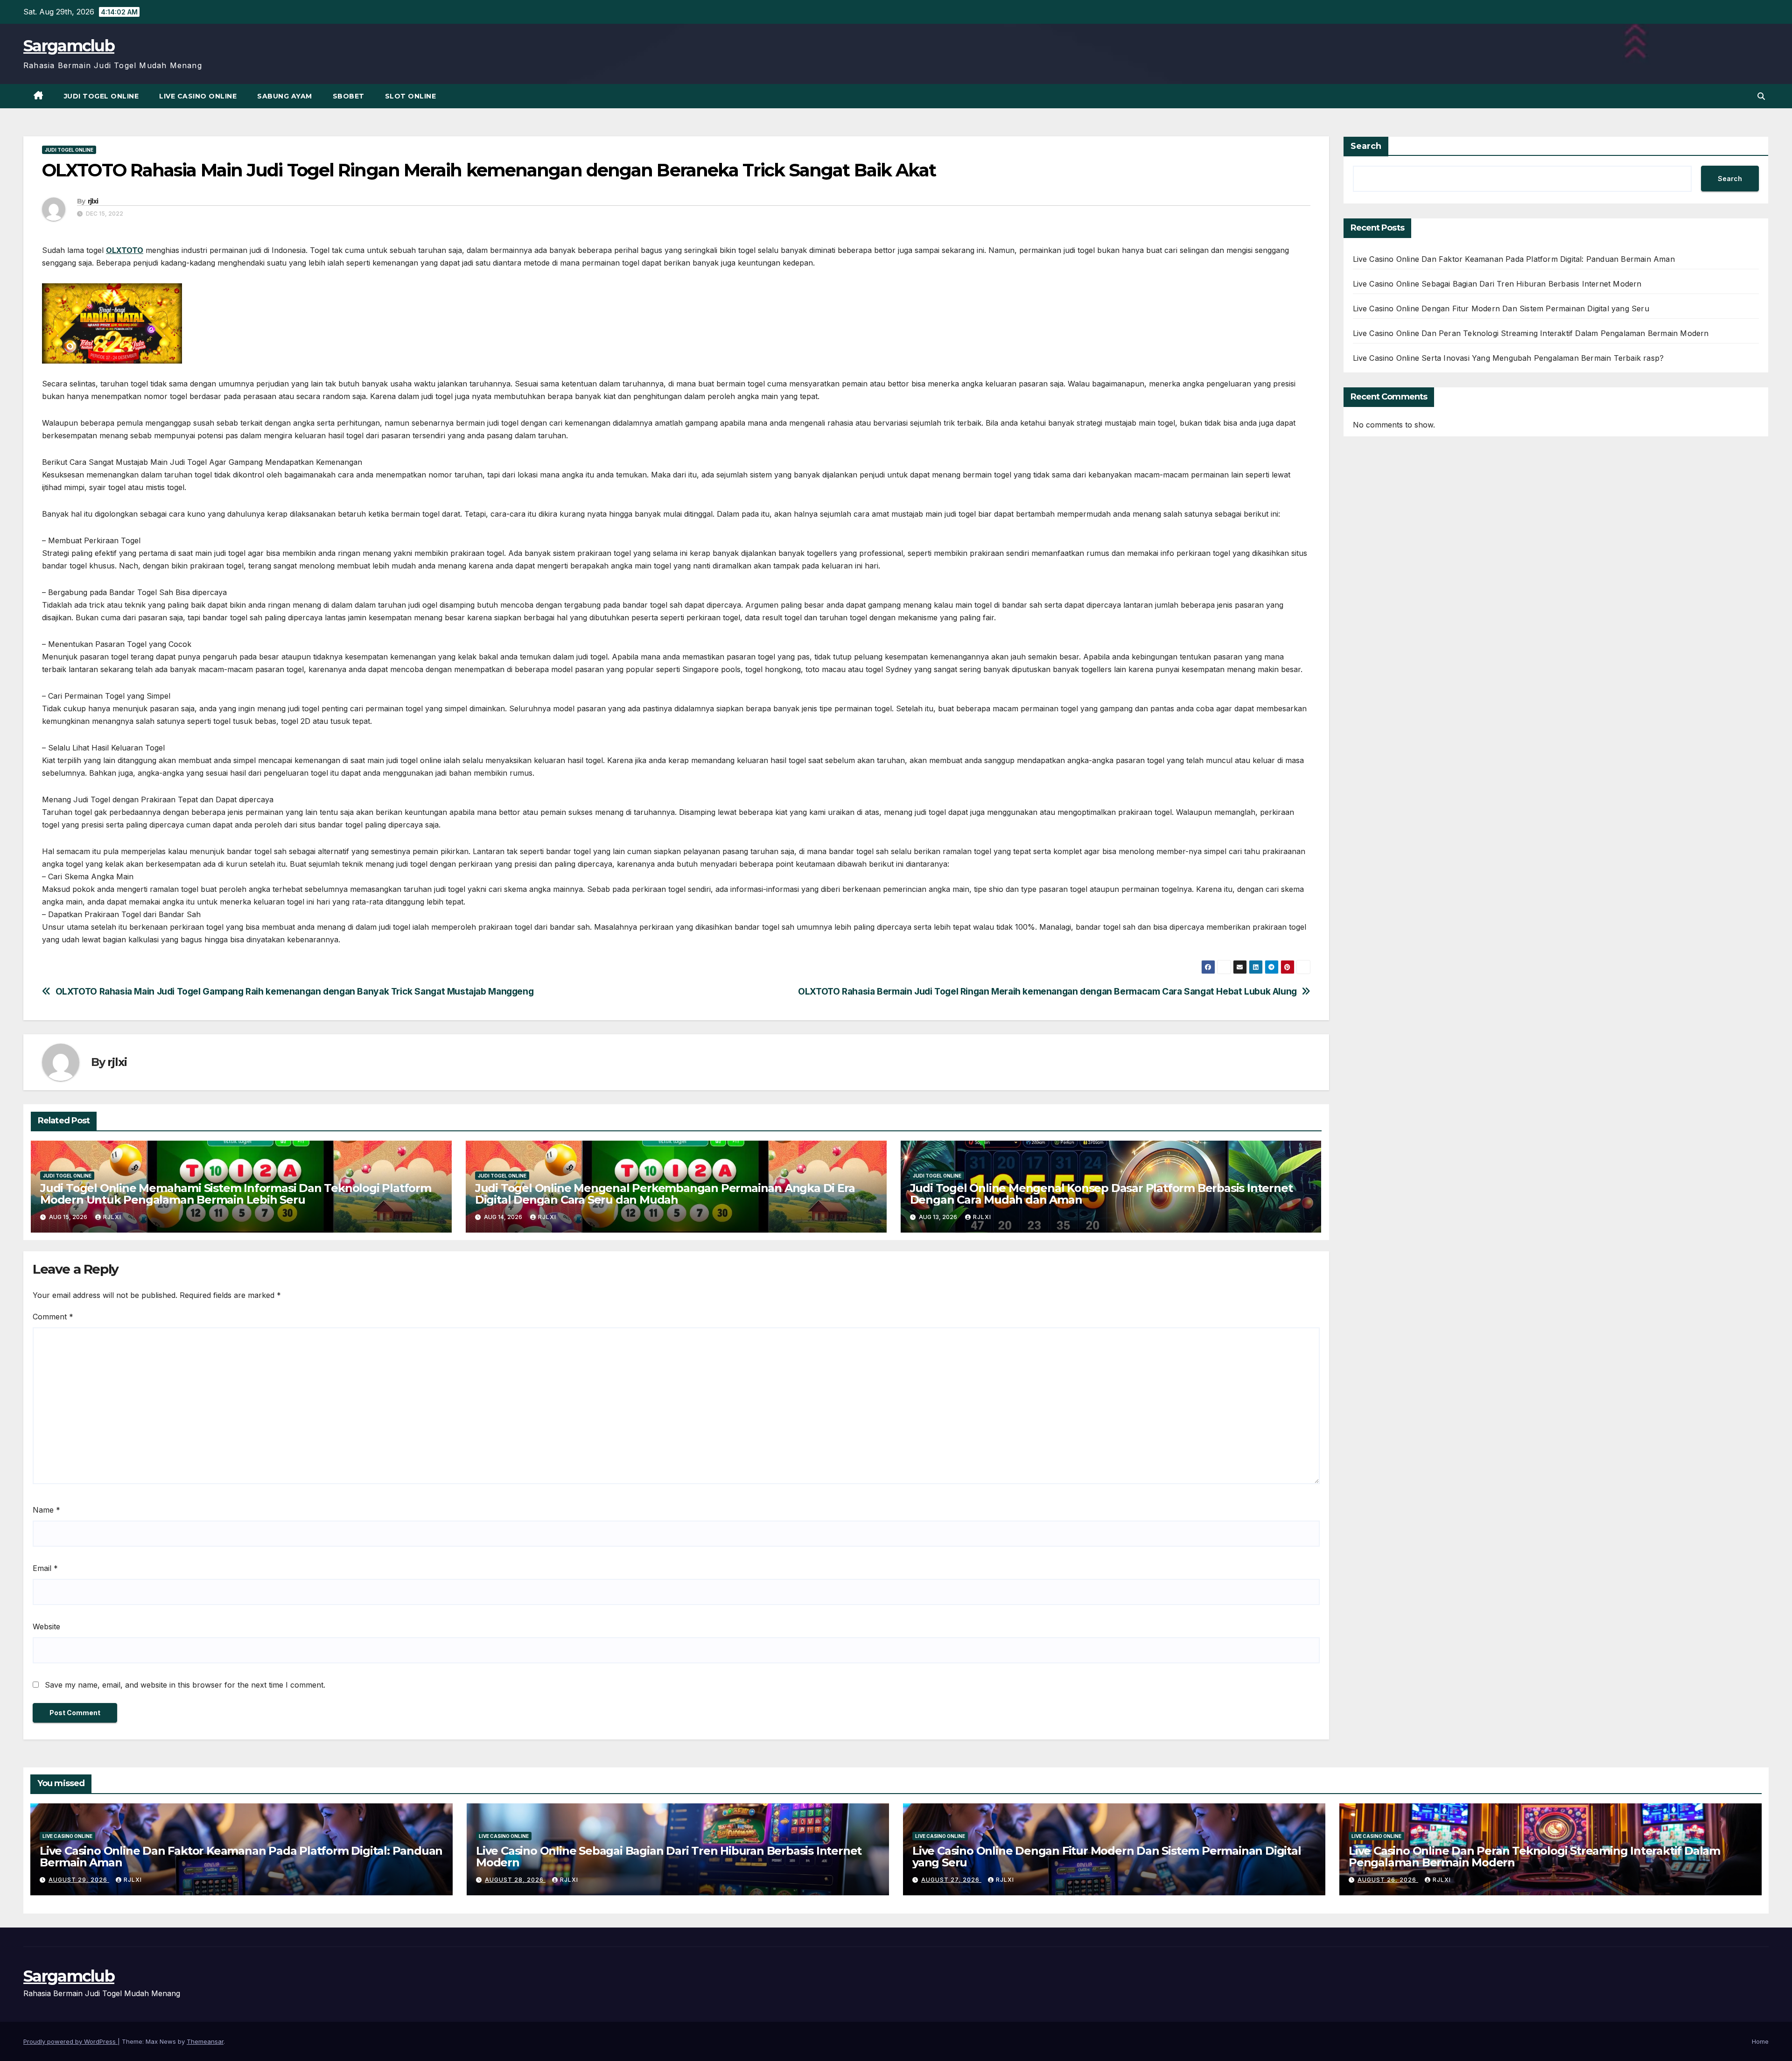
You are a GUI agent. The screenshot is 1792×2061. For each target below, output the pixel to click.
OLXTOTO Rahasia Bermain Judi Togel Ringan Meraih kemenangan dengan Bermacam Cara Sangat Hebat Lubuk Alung (1047, 992)
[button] (1761, 96)
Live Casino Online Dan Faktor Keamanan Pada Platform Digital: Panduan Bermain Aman (1514, 259)
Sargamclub (69, 46)
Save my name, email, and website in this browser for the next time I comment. (185, 1685)
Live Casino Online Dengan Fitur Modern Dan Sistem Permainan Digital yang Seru (1501, 308)
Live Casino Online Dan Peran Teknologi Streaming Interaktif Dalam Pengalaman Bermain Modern (1531, 333)
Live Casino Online (198, 96)
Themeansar (205, 2041)
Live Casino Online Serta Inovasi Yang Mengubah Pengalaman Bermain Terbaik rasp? (1508, 358)
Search (1366, 146)
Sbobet (349, 96)
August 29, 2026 (79, 1880)
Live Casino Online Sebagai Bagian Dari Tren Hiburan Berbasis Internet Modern (1497, 284)
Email (45, 1568)
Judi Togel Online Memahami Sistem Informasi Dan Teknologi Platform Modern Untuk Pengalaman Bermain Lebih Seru (236, 1194)
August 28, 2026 (515, 1880)
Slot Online (411, 96)
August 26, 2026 (1388, 1880)
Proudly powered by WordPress (70, 2041)
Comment (53, 1317)
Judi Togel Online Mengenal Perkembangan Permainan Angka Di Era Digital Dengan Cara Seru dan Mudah (665, 1194)
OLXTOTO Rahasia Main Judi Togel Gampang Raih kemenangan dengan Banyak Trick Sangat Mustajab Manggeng (295, 992)
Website (46, 1626)
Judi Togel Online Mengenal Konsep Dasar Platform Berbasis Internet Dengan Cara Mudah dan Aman (1101, 1194)
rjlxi (93, 201)
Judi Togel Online (101, 96)
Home (1760, 2041)
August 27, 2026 (951, 1880)
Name (46, 1510)
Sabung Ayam (285, 96)
